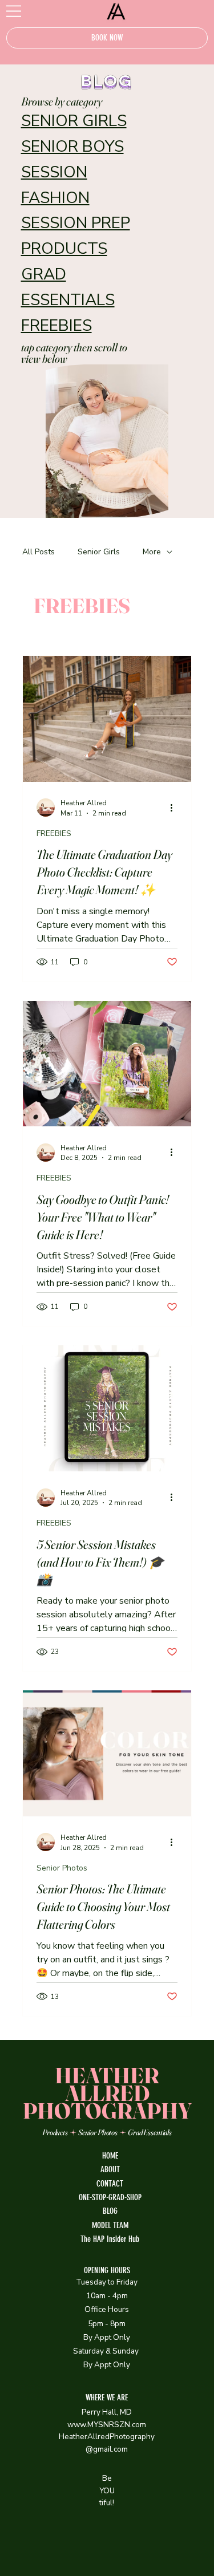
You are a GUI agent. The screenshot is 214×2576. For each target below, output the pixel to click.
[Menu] (14, 11)
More (152, 552)
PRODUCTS (64, 249)
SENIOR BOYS (72, 147)
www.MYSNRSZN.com (107, 2425)
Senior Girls (99, 552)
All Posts (39, 552)
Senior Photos (62, 1868)
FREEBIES (56, 326)
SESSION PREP (76, 223)
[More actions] (176, 808)
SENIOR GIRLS (74, 121)
